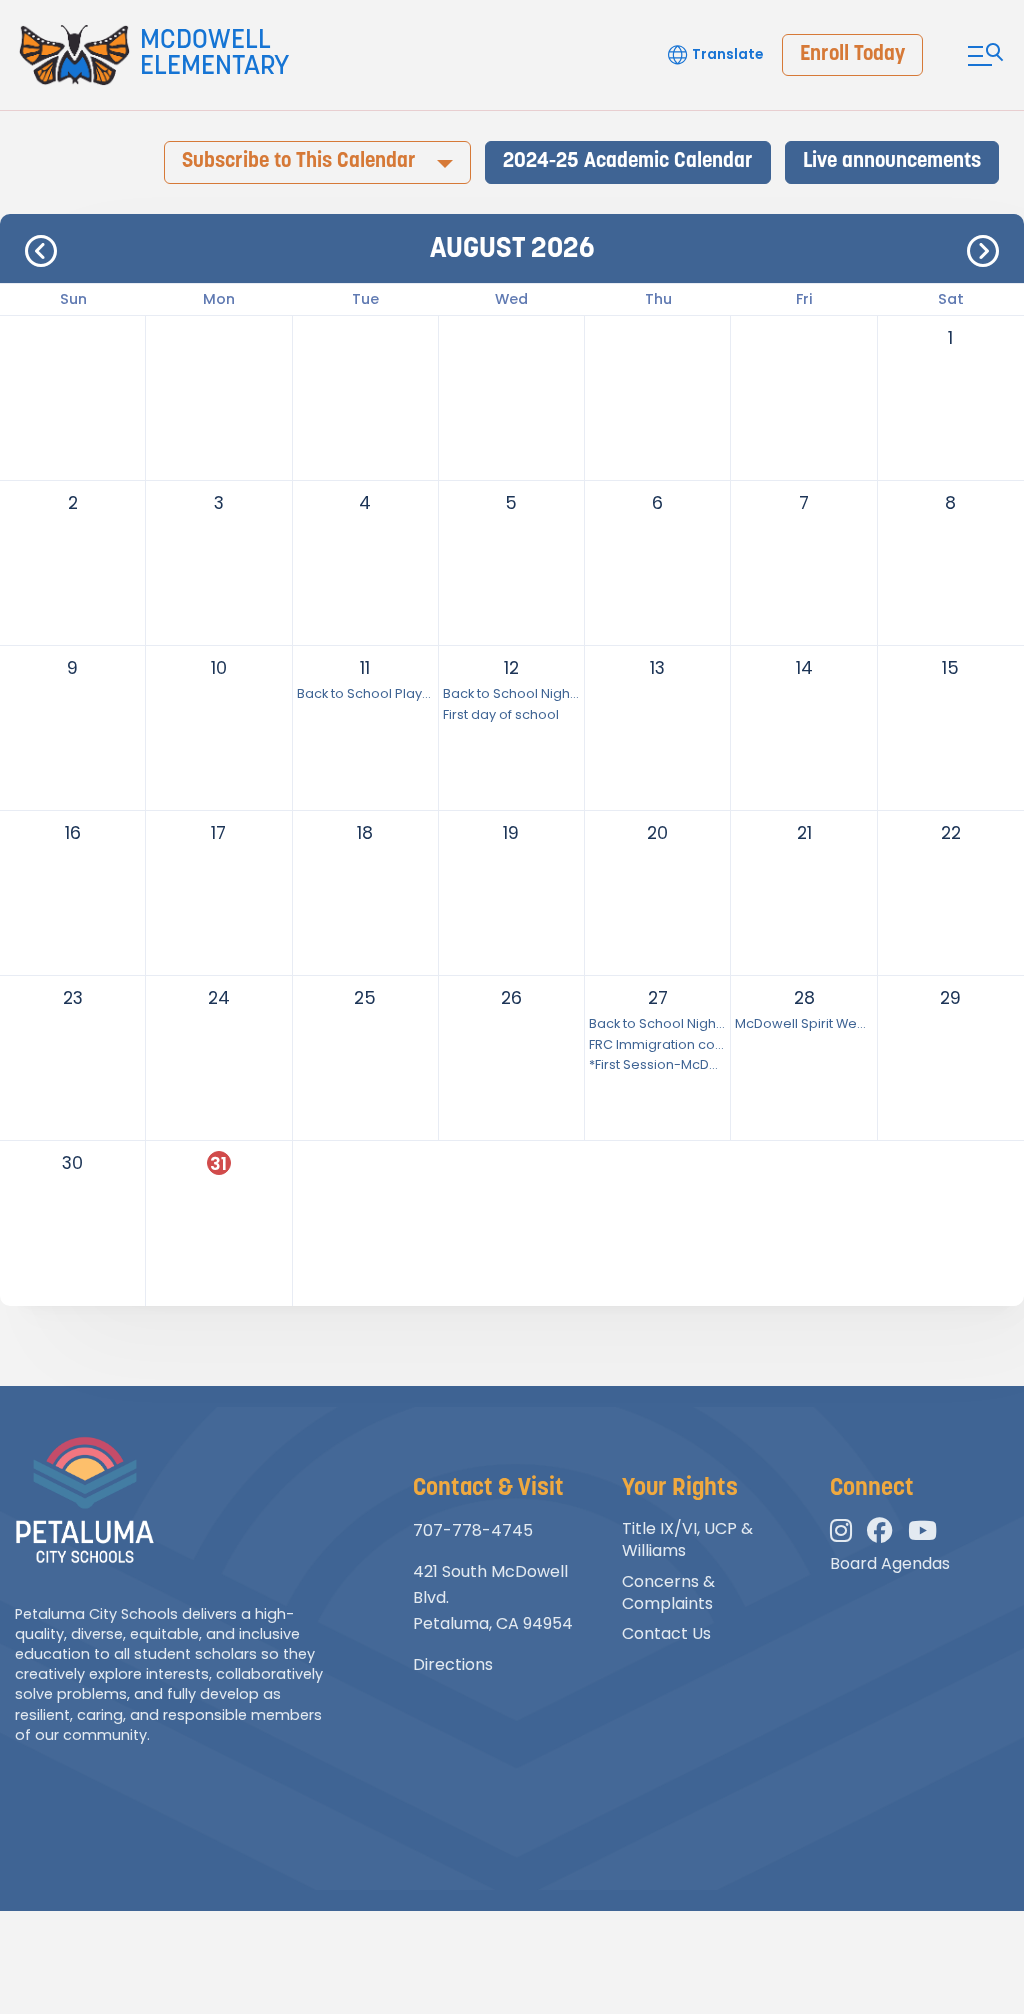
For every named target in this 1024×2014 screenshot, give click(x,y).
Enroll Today (852, 54)
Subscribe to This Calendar (299, 161)
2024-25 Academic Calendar (628, 161)
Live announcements (892, 161)
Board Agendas (890, 1563)
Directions (453, 1664)
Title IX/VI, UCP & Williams (687, 1539)
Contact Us (666, 1633)
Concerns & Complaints (668, 1592)
